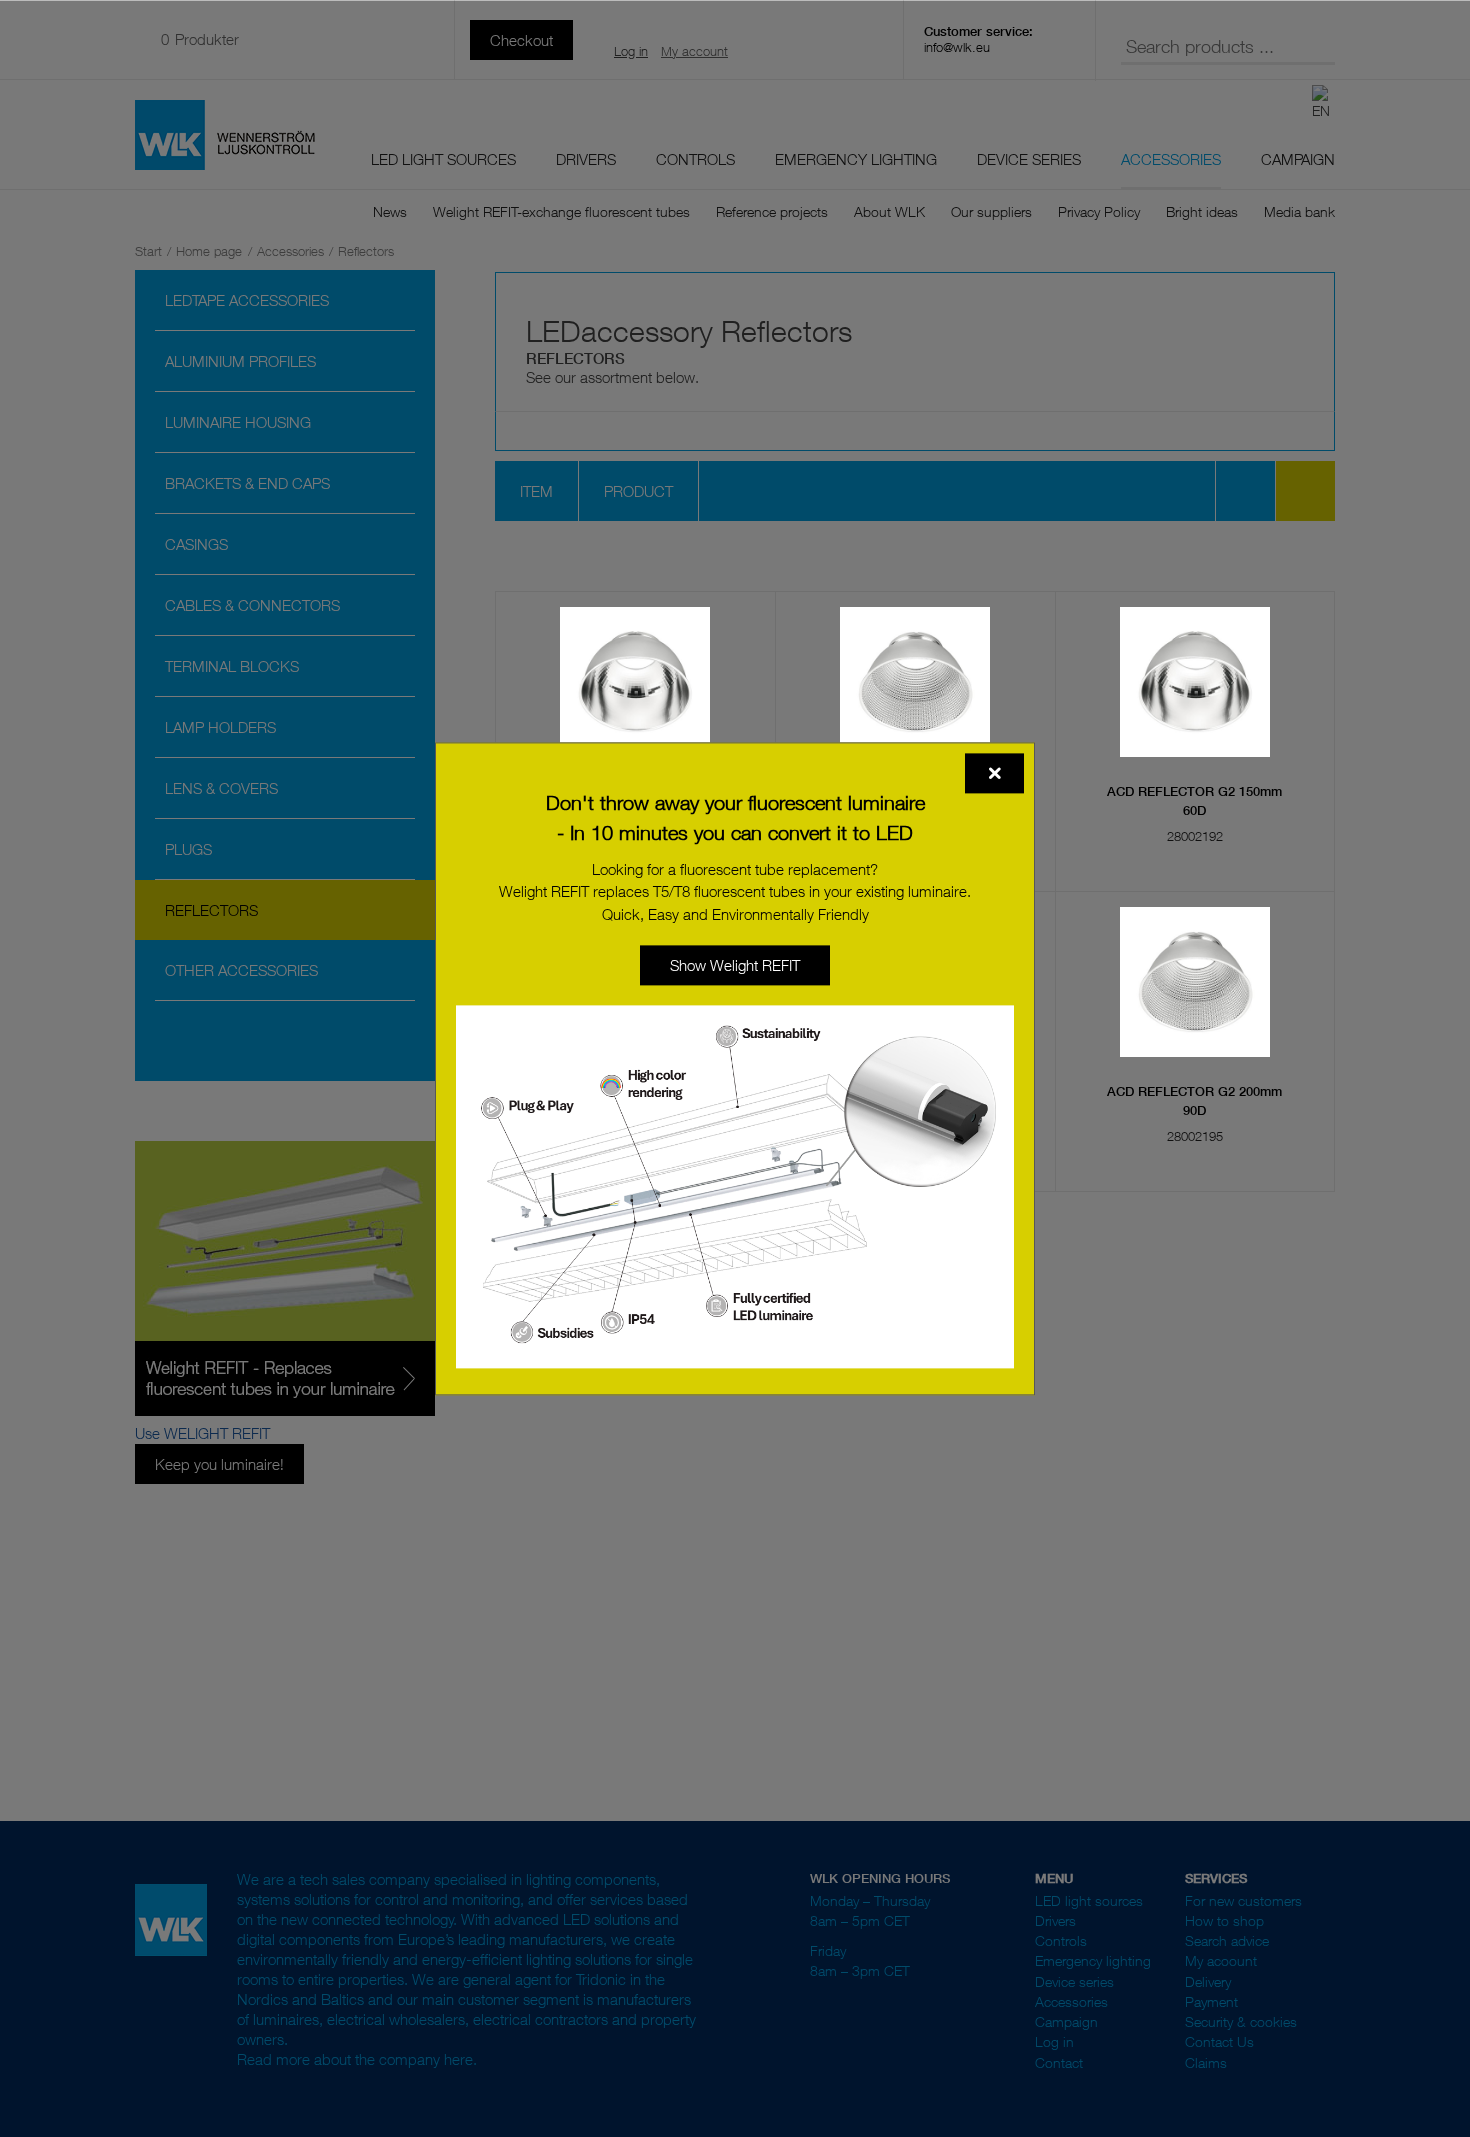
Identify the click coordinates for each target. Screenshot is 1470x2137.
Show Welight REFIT (735, 965)
